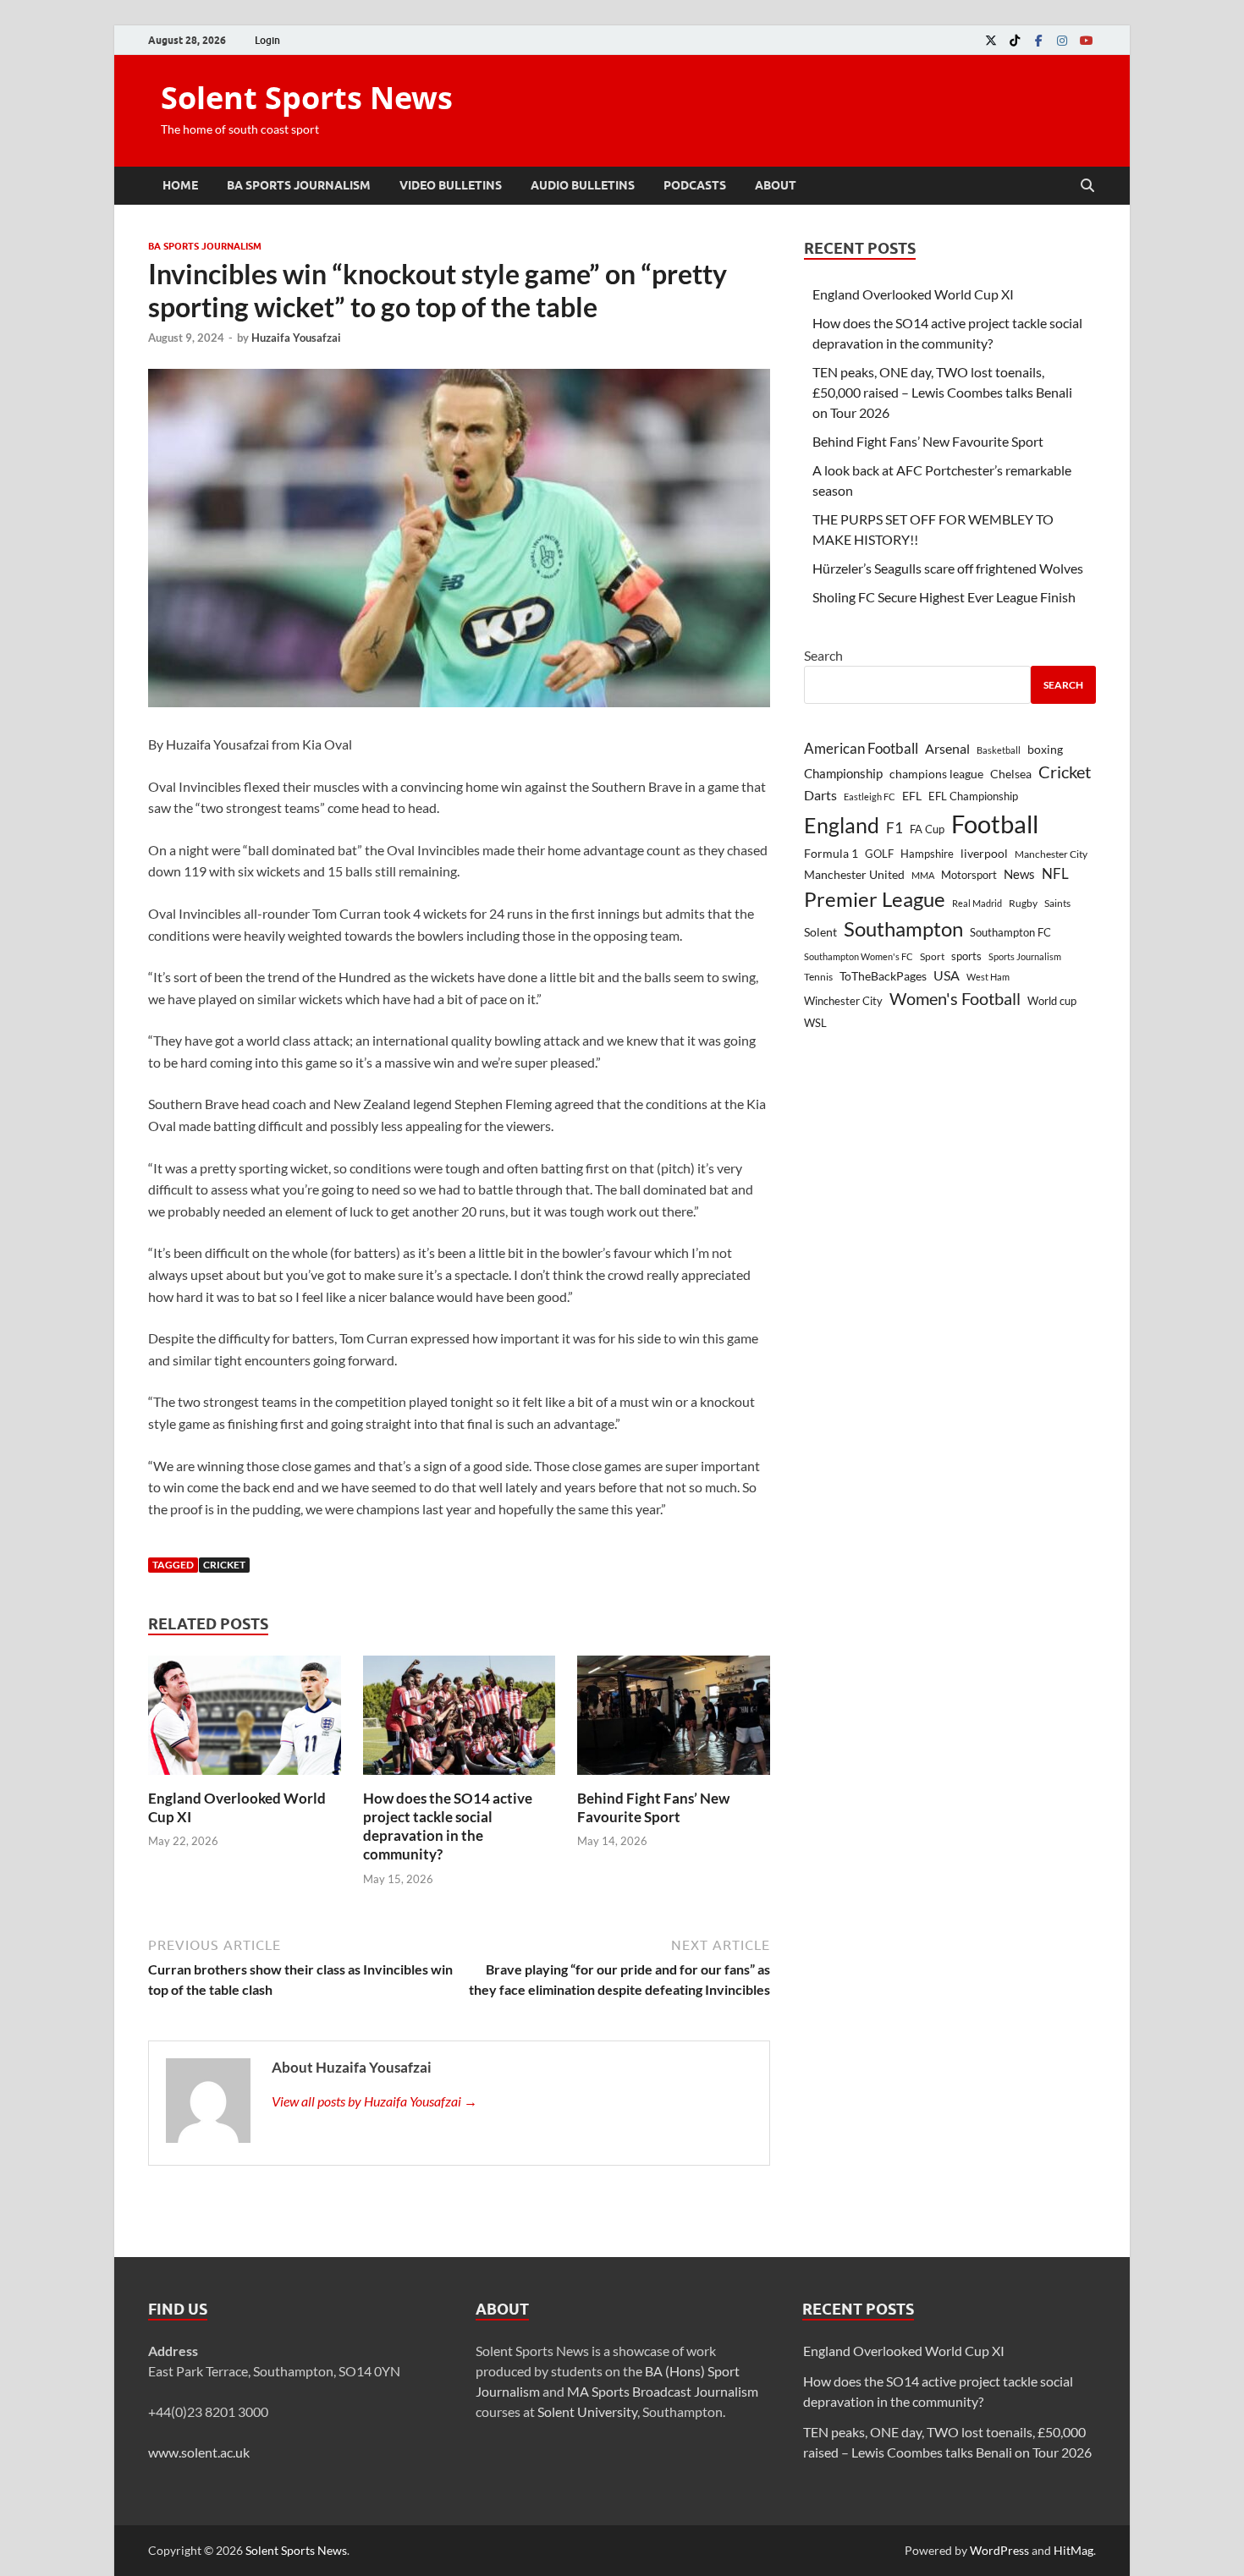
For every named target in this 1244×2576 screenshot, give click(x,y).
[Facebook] (1038, 40)
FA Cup (927, 829)
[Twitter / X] (991, 40)
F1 (894, 828)
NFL (1055, 873)
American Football (861, 748)
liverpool (984, 854)
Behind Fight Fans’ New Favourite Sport (653, 1807)
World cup (1052, 1001)
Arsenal (947, 748)
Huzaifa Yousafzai (296, 338)
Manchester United (854, 874)
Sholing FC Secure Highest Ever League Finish (944, 597)
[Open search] (1087, 186)
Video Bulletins (451, 185)
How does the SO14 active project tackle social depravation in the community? (448, 1826)
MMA (923, 875)
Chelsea (1011, 774)
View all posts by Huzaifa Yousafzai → (374, 2101)
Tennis (818, 977)
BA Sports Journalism (299, 185)
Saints (1057, 903)
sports (966, 956)
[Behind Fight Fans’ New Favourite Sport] (674, 1720)
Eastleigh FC (870, 796)
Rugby (1023, 903)
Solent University (587, 2411)
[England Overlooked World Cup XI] (245, 1720)
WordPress (999, 2550)
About (776, 185)
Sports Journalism (1025, 956)
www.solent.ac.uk (199, 2452)
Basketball (999, 750)
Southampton (903, 929)
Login (267, 40)
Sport (932, 956)
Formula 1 (831, 853)
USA (947, 975)
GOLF (879, 854)
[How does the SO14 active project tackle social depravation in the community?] (460, 1720)
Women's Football (955, 998)
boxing (1045, 749)
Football (995, 824)
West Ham (988, 977)
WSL (815, 1023)
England (842, 825)
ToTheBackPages (883, 976)
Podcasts (695, 185)
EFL (912, 796)
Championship (843, 773)
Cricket (224, 1565)
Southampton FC (1010, 932)
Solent (820, 932)
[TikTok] (1015, 40)
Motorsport (969, 875)
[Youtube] (1086, 40)
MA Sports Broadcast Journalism (663, 2391)
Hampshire (927, 854)
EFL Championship (973, 796)
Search (823, 655)
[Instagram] (1062, 40)
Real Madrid (977, 903)
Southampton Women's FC (859, 956)
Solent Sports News (307, 98)
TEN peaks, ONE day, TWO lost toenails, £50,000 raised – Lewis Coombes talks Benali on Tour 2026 (942, 392)
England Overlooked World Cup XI (913, 294)
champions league (936, 774)
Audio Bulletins (583, 185)
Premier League (875, 899)
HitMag (1073, 2550)
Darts (820, 795)
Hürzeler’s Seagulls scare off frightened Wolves (948, 568)
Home (180, 185)
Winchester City (843, 1001)
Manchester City (1051, 854)
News (1019, 874)
